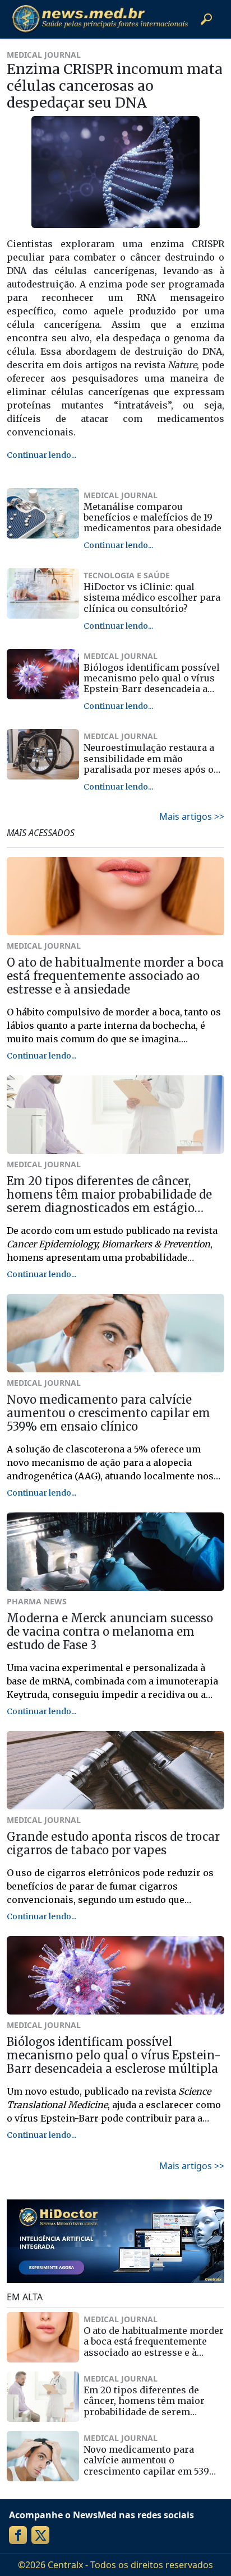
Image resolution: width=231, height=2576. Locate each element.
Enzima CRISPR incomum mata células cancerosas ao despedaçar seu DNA (115, 86)
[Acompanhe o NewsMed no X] (40, 2535)
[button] (206, 19)
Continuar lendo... (41, 455)
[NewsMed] (100, 19)
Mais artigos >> (192, 816)
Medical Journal (44, 55)
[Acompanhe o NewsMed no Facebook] (18, 2535)
